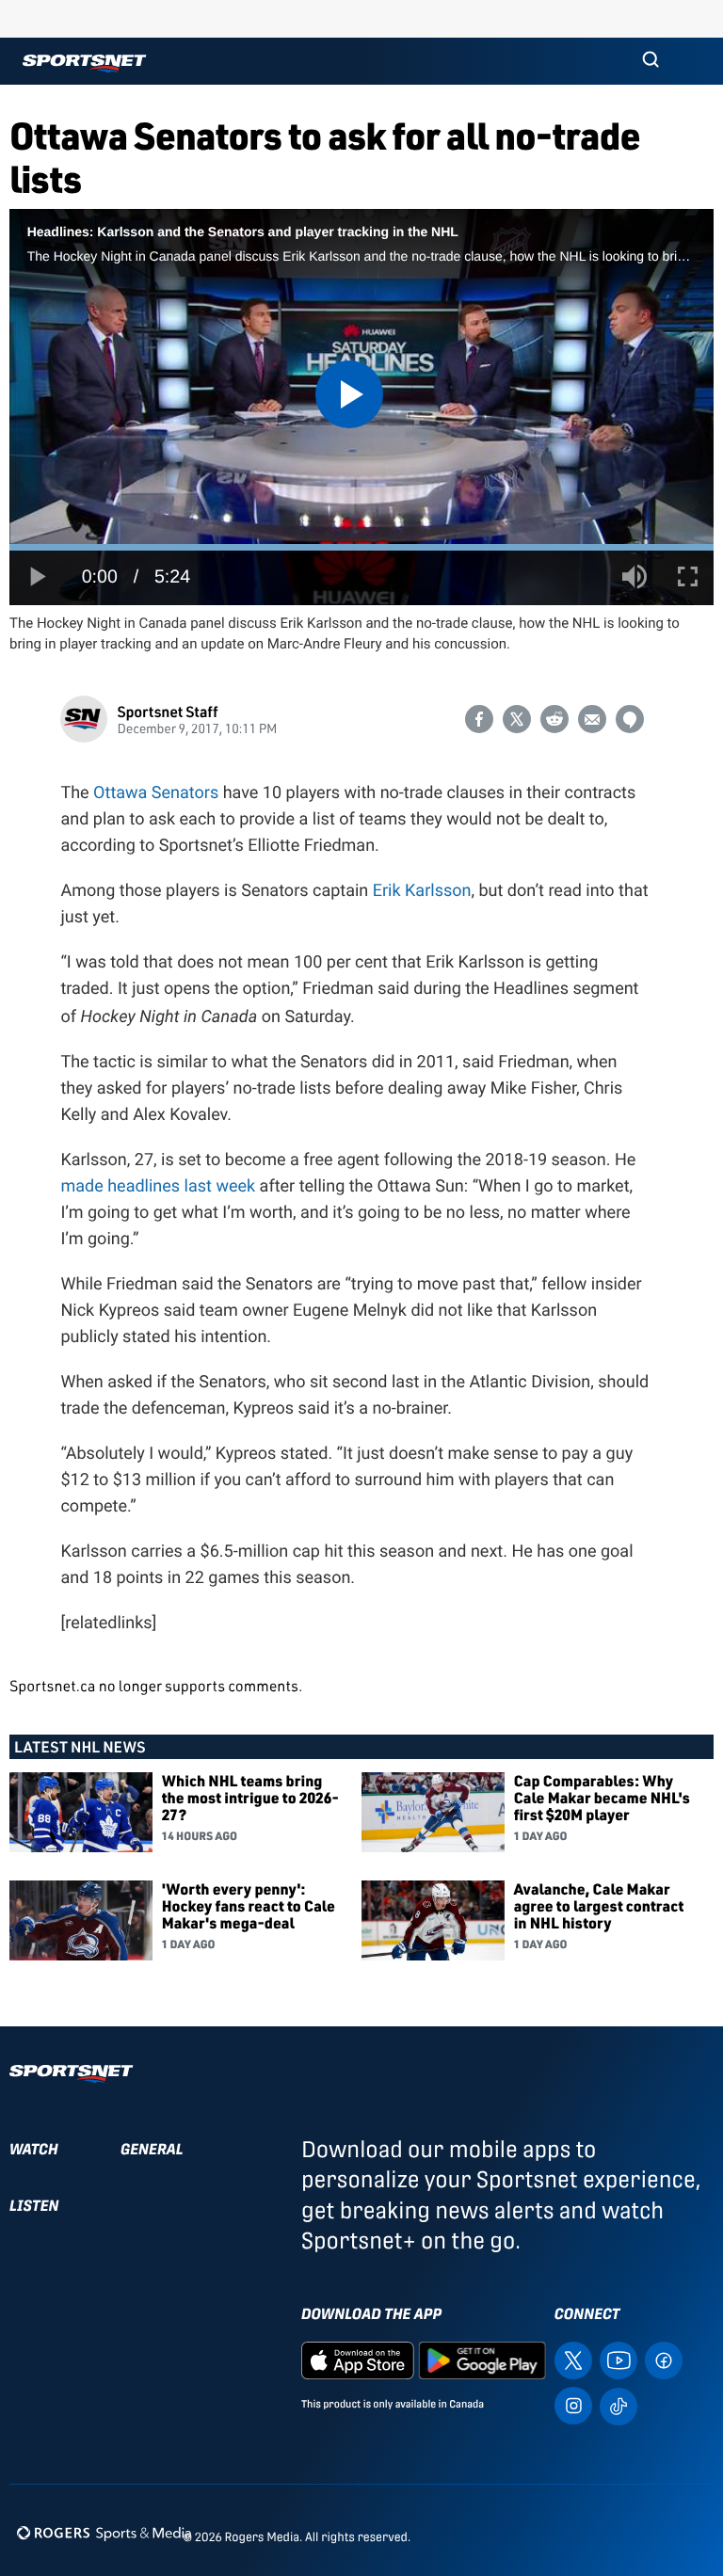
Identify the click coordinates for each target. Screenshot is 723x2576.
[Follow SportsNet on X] (573, 2359)
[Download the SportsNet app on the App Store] (358, 2359)
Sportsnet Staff (167, 711)
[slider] (361, 547)
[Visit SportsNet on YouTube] (619, 2359)
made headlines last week (158, 1186)
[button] (651, 61)
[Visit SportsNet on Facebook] (664, 2359)
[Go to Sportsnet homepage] (84, 64)
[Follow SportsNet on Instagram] (573, 2404)
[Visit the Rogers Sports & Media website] (104, 2533)
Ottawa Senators (156, 793)
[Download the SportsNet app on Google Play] (482, 2359)
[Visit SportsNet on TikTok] (619, 2405)
